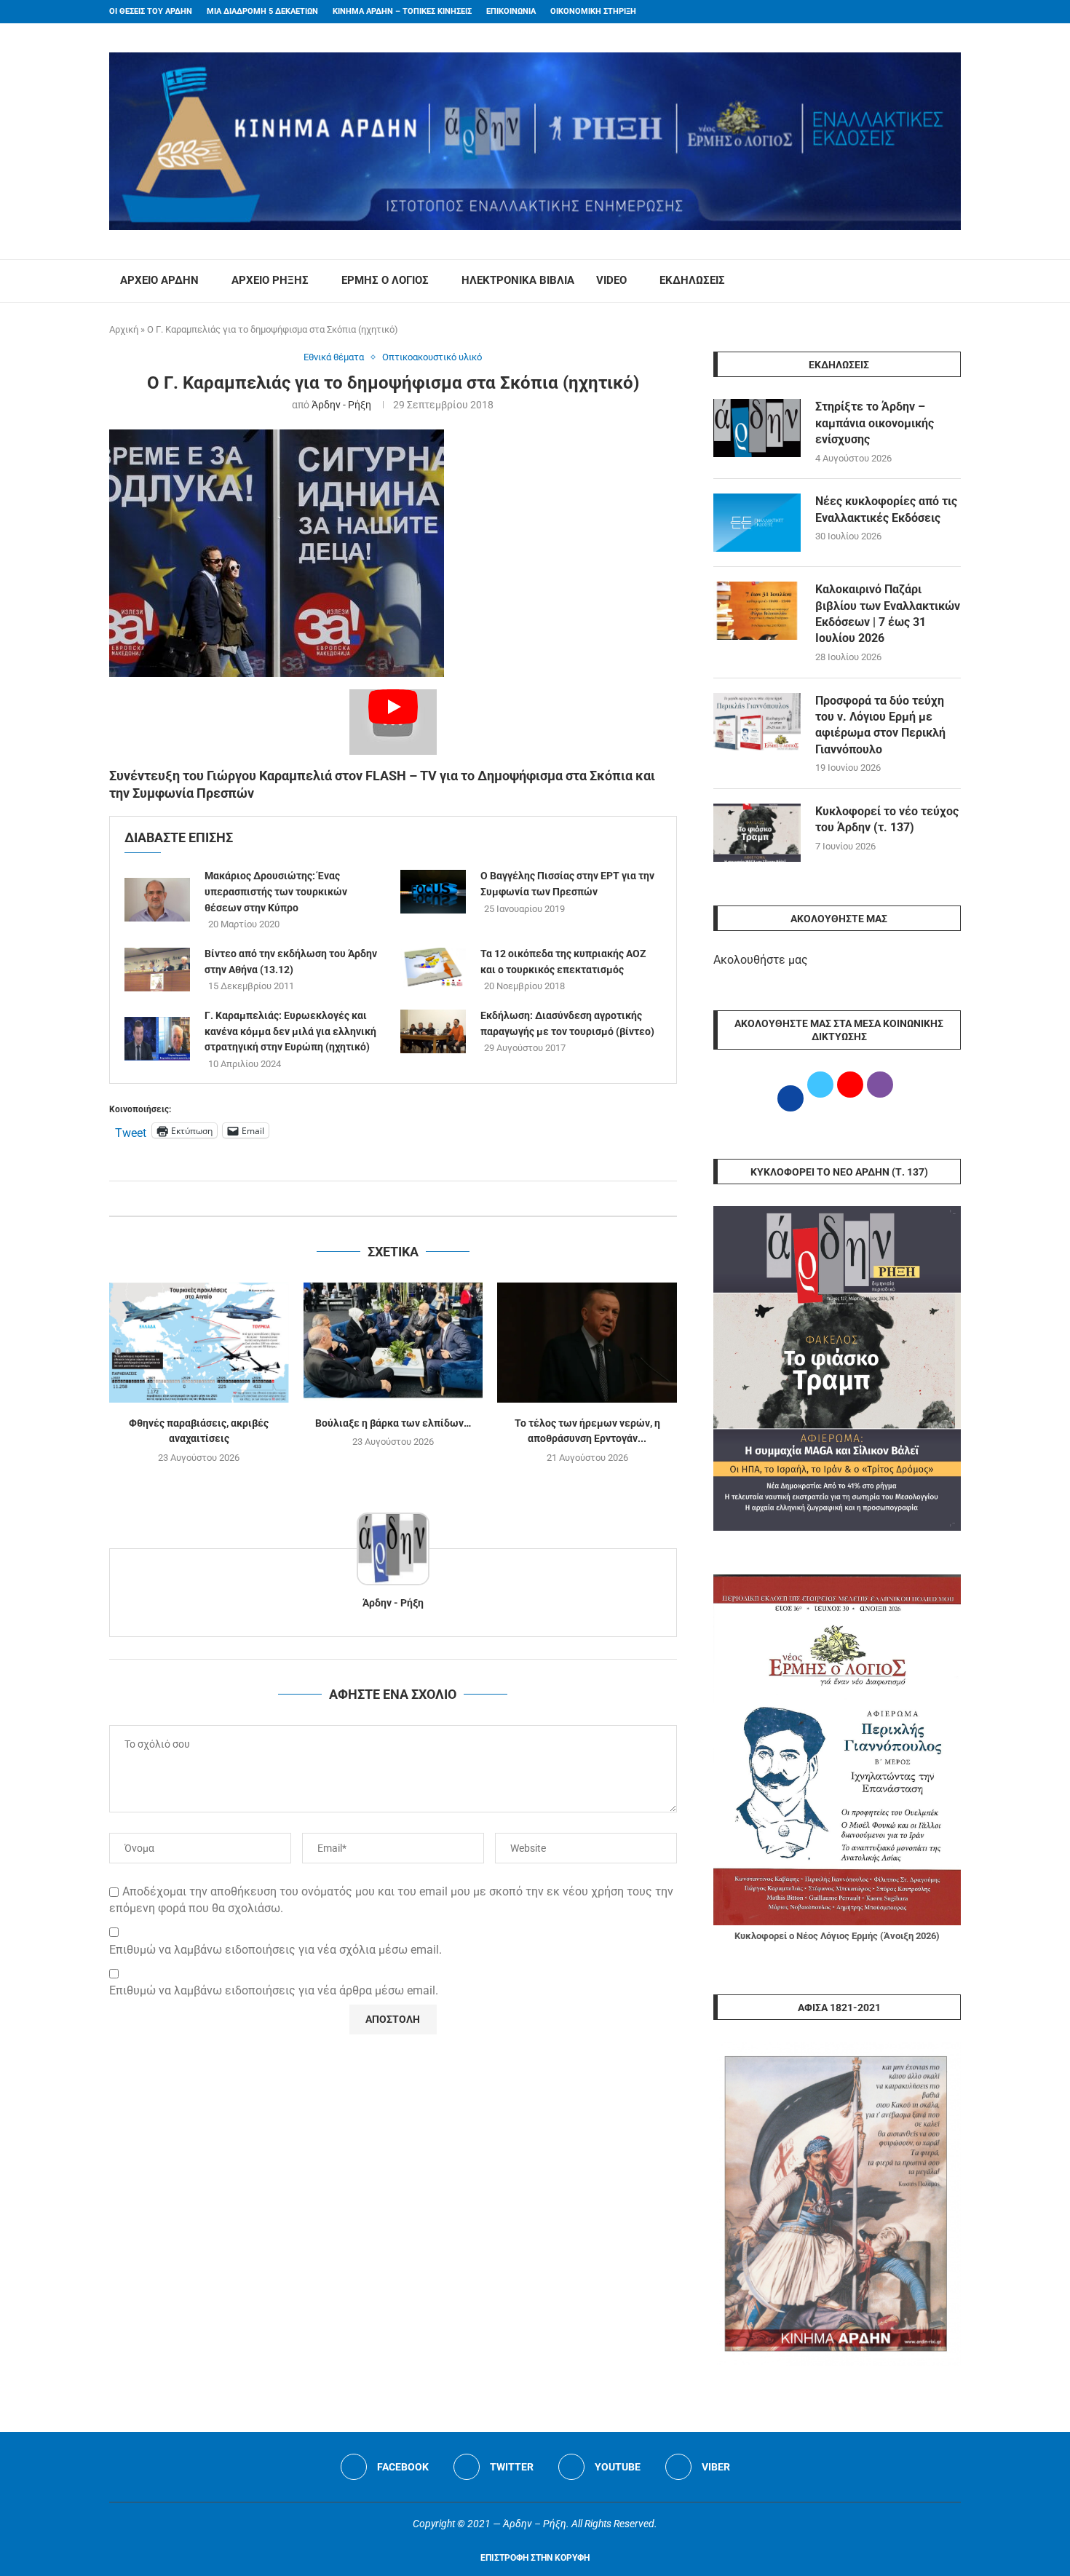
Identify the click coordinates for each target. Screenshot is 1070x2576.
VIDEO (611, 280)
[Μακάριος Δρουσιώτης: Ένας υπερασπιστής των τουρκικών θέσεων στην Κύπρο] (157, 900)
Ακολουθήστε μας (761, 960)
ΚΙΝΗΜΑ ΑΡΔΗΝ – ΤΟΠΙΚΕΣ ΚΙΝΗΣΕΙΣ (402, 11)
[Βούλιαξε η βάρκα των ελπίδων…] (393, 1342)
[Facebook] (929, 12)
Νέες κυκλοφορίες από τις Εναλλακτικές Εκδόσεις (886, 509)
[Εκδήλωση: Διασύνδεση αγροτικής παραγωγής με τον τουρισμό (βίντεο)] (433, 1031)
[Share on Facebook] (378, 1198)
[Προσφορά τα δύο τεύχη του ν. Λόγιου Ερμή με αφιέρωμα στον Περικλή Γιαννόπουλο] (757, 722)
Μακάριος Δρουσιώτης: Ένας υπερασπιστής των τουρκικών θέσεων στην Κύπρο (276, 891)
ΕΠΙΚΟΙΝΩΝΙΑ (511, 11)
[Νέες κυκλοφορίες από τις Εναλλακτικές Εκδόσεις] (757, 523)
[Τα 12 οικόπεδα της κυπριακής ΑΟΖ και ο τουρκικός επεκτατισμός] (433, 970)
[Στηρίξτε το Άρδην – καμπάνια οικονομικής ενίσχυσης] (757, 428)
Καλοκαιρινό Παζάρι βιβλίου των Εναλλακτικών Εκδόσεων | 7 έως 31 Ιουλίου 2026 (888, 614)
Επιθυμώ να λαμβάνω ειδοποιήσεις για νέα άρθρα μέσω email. (274, 1990)
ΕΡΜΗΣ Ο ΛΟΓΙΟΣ (385, 280)
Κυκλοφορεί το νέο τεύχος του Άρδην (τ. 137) (887, 819)
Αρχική (124, 329)
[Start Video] (393, 722)
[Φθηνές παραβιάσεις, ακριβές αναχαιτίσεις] (199, 1342)
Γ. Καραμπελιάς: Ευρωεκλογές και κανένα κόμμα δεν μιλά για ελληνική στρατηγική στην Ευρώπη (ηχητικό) (290, 1031)
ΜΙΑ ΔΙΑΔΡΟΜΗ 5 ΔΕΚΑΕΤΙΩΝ (262, 11)
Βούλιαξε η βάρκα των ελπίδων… (393, 1423)
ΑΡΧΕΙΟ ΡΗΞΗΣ (270, 280)
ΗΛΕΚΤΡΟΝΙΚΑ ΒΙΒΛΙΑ (518, 280)
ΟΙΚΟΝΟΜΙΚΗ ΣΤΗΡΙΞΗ (593, 11)
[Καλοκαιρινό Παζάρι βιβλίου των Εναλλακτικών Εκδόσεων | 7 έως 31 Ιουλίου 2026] (757, 611)
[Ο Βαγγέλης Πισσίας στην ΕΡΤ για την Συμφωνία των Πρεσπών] (433, 892)
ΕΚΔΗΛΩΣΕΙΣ (692, 280)
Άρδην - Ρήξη (341, 405)
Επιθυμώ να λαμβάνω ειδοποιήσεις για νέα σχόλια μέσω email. (276, 1950)
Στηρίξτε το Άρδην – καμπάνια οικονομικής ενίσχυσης (875, 423)
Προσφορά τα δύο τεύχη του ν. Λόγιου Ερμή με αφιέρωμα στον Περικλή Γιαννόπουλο (880, 725)
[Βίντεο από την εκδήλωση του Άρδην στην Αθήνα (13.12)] (157, 970)
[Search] (954, 281)
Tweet (131, 1131)
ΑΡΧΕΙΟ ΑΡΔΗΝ (159, 280)
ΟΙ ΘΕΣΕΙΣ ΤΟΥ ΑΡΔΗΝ (151, 11)
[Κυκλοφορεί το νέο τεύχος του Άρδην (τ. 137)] (757, 833)
